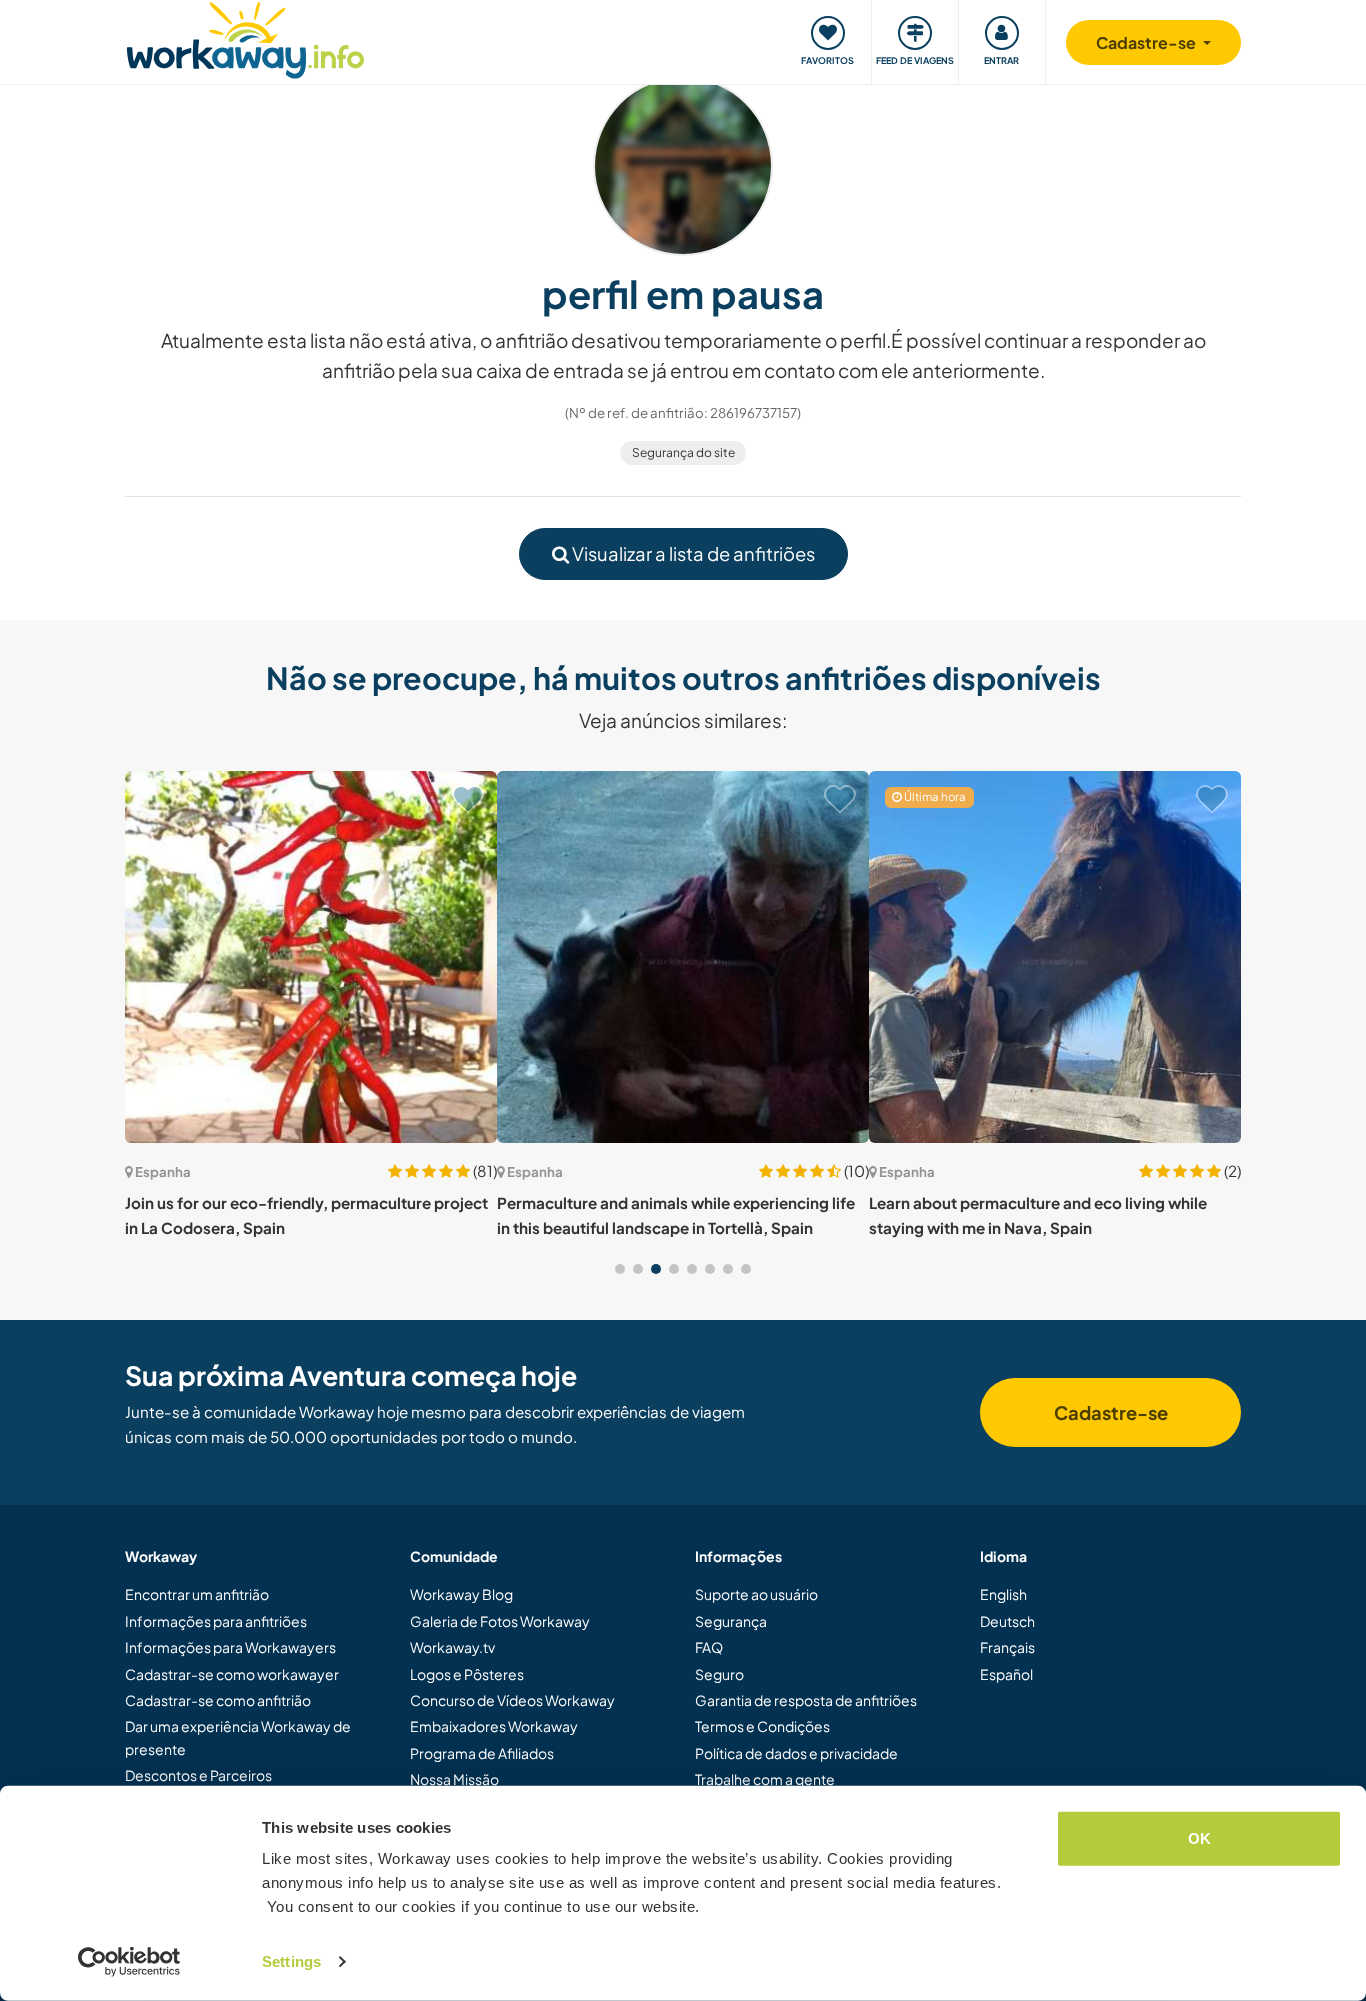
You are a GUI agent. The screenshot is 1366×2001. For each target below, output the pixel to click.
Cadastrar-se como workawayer (232, 1674)
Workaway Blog (461, 1594)
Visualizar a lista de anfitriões (692, 553)
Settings (291, 1961)
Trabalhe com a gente (765, 1779)
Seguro (719, 1674)
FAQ (709, 1647)
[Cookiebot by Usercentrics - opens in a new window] (129, 1962)
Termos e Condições (762, 1726)
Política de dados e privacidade (796, 1753)
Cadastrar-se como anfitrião (218, 1700)
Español (1006, 1674)
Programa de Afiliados (482, 1753)
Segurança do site (683, 452)
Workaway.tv (452, 1647)
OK (1199, 1838)
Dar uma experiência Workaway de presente (238, 1737)
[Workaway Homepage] (245, 37)
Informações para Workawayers (230, 1647)
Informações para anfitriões (216, 1621)
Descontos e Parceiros (198, 1775)
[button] (620, 1269)
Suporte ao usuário (756, 1594)
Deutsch (1007, 1621)
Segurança (731, 1621)
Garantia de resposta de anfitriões (806, 1700)
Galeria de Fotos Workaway (500, 1621)
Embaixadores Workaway (494, 1726)
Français (1007, 1647)
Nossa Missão (454, 1779)
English (1003, 1594)
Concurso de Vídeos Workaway (512, 1700)
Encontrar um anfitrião (197, 1594)
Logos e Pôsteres (467, 1674)
